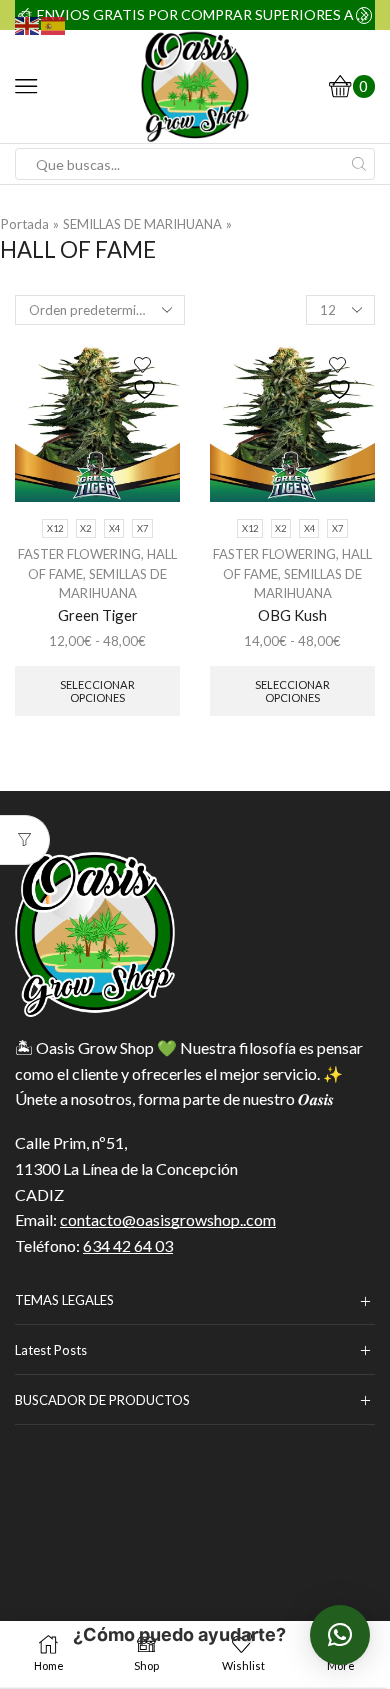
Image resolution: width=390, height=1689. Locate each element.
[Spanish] (54, 24)
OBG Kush (292, 615)
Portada (25, 224)
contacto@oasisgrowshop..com (168, 1219)
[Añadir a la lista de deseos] (147, 378)
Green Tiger (98, 615)
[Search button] (359, 164)
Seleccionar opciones (97, 691)
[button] (340, 1635)
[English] (28, 24)
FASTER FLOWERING (79, 554)
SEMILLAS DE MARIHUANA (142, 224)
